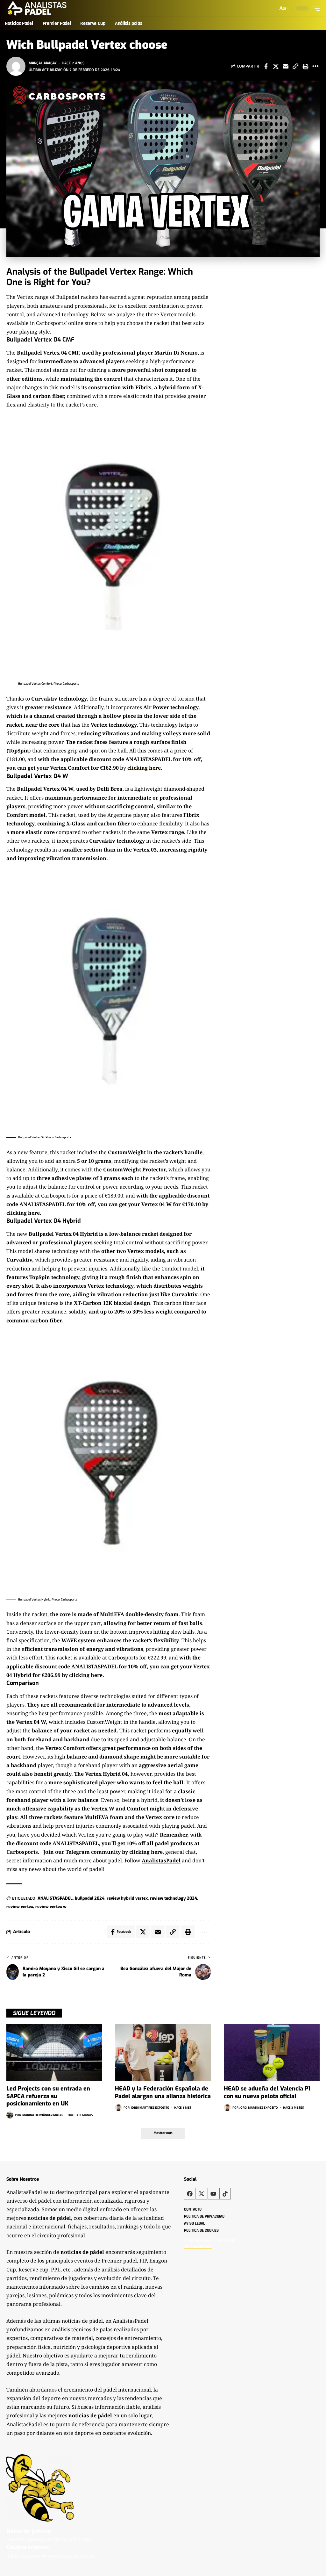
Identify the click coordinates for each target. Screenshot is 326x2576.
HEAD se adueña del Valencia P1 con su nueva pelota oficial (267, 2092)
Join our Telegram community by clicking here (103, 1852)
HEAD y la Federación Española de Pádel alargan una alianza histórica (163, 2092)
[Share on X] (276, 66)
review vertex (20, 1907)
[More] (315, 66)
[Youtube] (213, 2194)
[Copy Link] (295, 66)
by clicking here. (83, 1675)
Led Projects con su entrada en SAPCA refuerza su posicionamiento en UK (48, 2096)
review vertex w (51, 1907)
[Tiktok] (225, 2194)
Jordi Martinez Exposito (150, 2108)
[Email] (286, 66)
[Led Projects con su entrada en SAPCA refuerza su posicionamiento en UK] (54, 2053)
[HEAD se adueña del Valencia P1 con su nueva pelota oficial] (272, 2053)
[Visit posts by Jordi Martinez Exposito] (118, 2107)
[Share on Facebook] (266, 66)
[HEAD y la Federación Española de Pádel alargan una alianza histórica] (163, 2053)
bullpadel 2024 (90, 1898)
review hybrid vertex (127, 1898)
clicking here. (145, 768)
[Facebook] (190, 2194)
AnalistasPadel (161, 1860)
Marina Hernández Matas (43, 2115)
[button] (283, 8)
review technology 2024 (174, 1898)
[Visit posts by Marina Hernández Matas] (10, 2115)
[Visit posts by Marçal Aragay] (16, 66)
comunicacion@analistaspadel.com (49, 2539)
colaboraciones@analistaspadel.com (50, 2556)
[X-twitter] (202, 2194)
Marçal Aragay (43, 63)
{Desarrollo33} (198, 2246)
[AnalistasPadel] (37, 8)
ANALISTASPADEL (55, 1898)
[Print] (305, 66)
